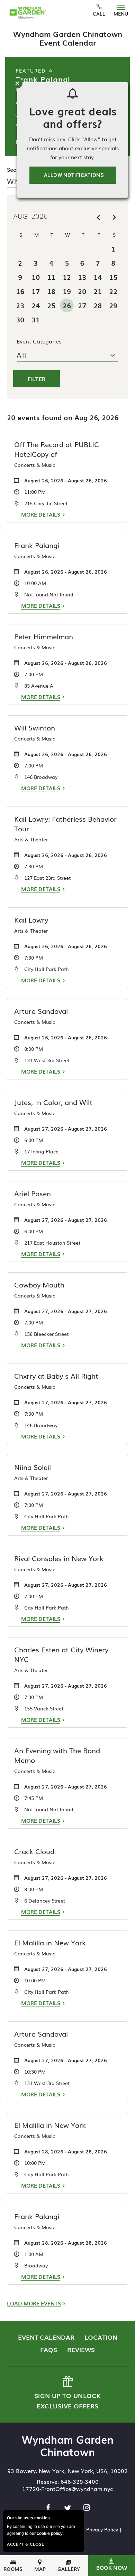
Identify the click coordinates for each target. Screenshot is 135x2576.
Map (40, 2568)
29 (113, 305)
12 (67, 277)
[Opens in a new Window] (49, 2508)
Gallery (69, 2568)
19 (67, 291)
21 (98, 291)
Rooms (13, 2568)
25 (51, 305)
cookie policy (50, 2533)
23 (20, 305)
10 (36, 277)
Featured (32, 70)
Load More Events (34, 2303)
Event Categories (39, 341)
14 (98, 277)
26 (67, 305)
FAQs (49, 2349)
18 (51, 291)
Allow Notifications (74, 175)
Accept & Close (25, 2544)
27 (82, 305)
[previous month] (98, 217)
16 (20, 291)
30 (20, 319)
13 (82, 277)
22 (113, 291)
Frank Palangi (43, 79)
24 (36, 305)
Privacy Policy (102, 2529)
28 (98, 305)
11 (51, 277)
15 (113, 277)
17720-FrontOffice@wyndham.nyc (67, 2489)
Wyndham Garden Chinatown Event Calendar (68, 38)
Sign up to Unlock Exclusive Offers (67, 2393)
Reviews (81, 2349)
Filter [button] (37, 379)
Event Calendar (46, 2337)
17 (36, 291)
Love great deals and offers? (73, 117)
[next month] (114, 217)
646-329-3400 (80, 2481)
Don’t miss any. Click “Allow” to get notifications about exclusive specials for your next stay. (73, 148)
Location (101, 2337)
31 (36, 319)
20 (82, 291)
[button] (112, 2566)
